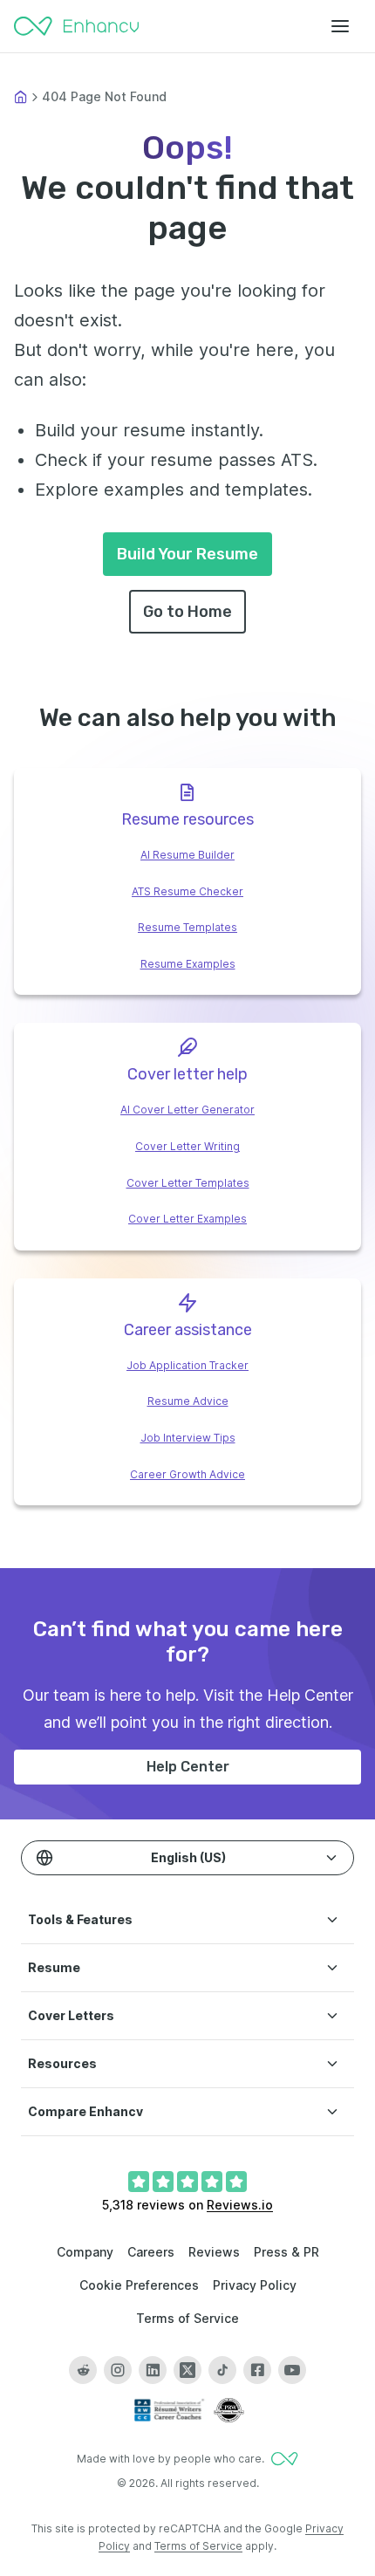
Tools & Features (80, 1919)
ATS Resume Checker (187, 891)
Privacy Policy (255, 2285)
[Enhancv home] (77, 26)
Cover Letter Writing (187, 1146)
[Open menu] (340, 26)
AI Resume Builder (187, 855)
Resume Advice (188, 1401)
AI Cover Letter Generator (187, 1110)
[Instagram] (118, 2370)
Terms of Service (187, 2318)
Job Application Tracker (187, 1365)
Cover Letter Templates (188, 1183)
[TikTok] (222, 2370)
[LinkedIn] (153, 2370)
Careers (151, 2252)
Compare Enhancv (85, 2111)
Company (85, 2252)
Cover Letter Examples (187, 1219)
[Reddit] (83, 2370)
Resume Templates (187, 927)
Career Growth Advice (187, 1474)
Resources (62, 2063)
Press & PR (286, 2252)
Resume (54, 1967)
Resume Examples (188, 964)
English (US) (188, 1857)
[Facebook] (257, 2370)
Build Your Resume (187, 554)
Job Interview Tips (188, 1438)
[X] (187, 2370)
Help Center (188, 1767)
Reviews (214, 2252)
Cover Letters (71, 2015)
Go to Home (187, 612)
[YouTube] (292, 2370)
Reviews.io (240, 2205)
